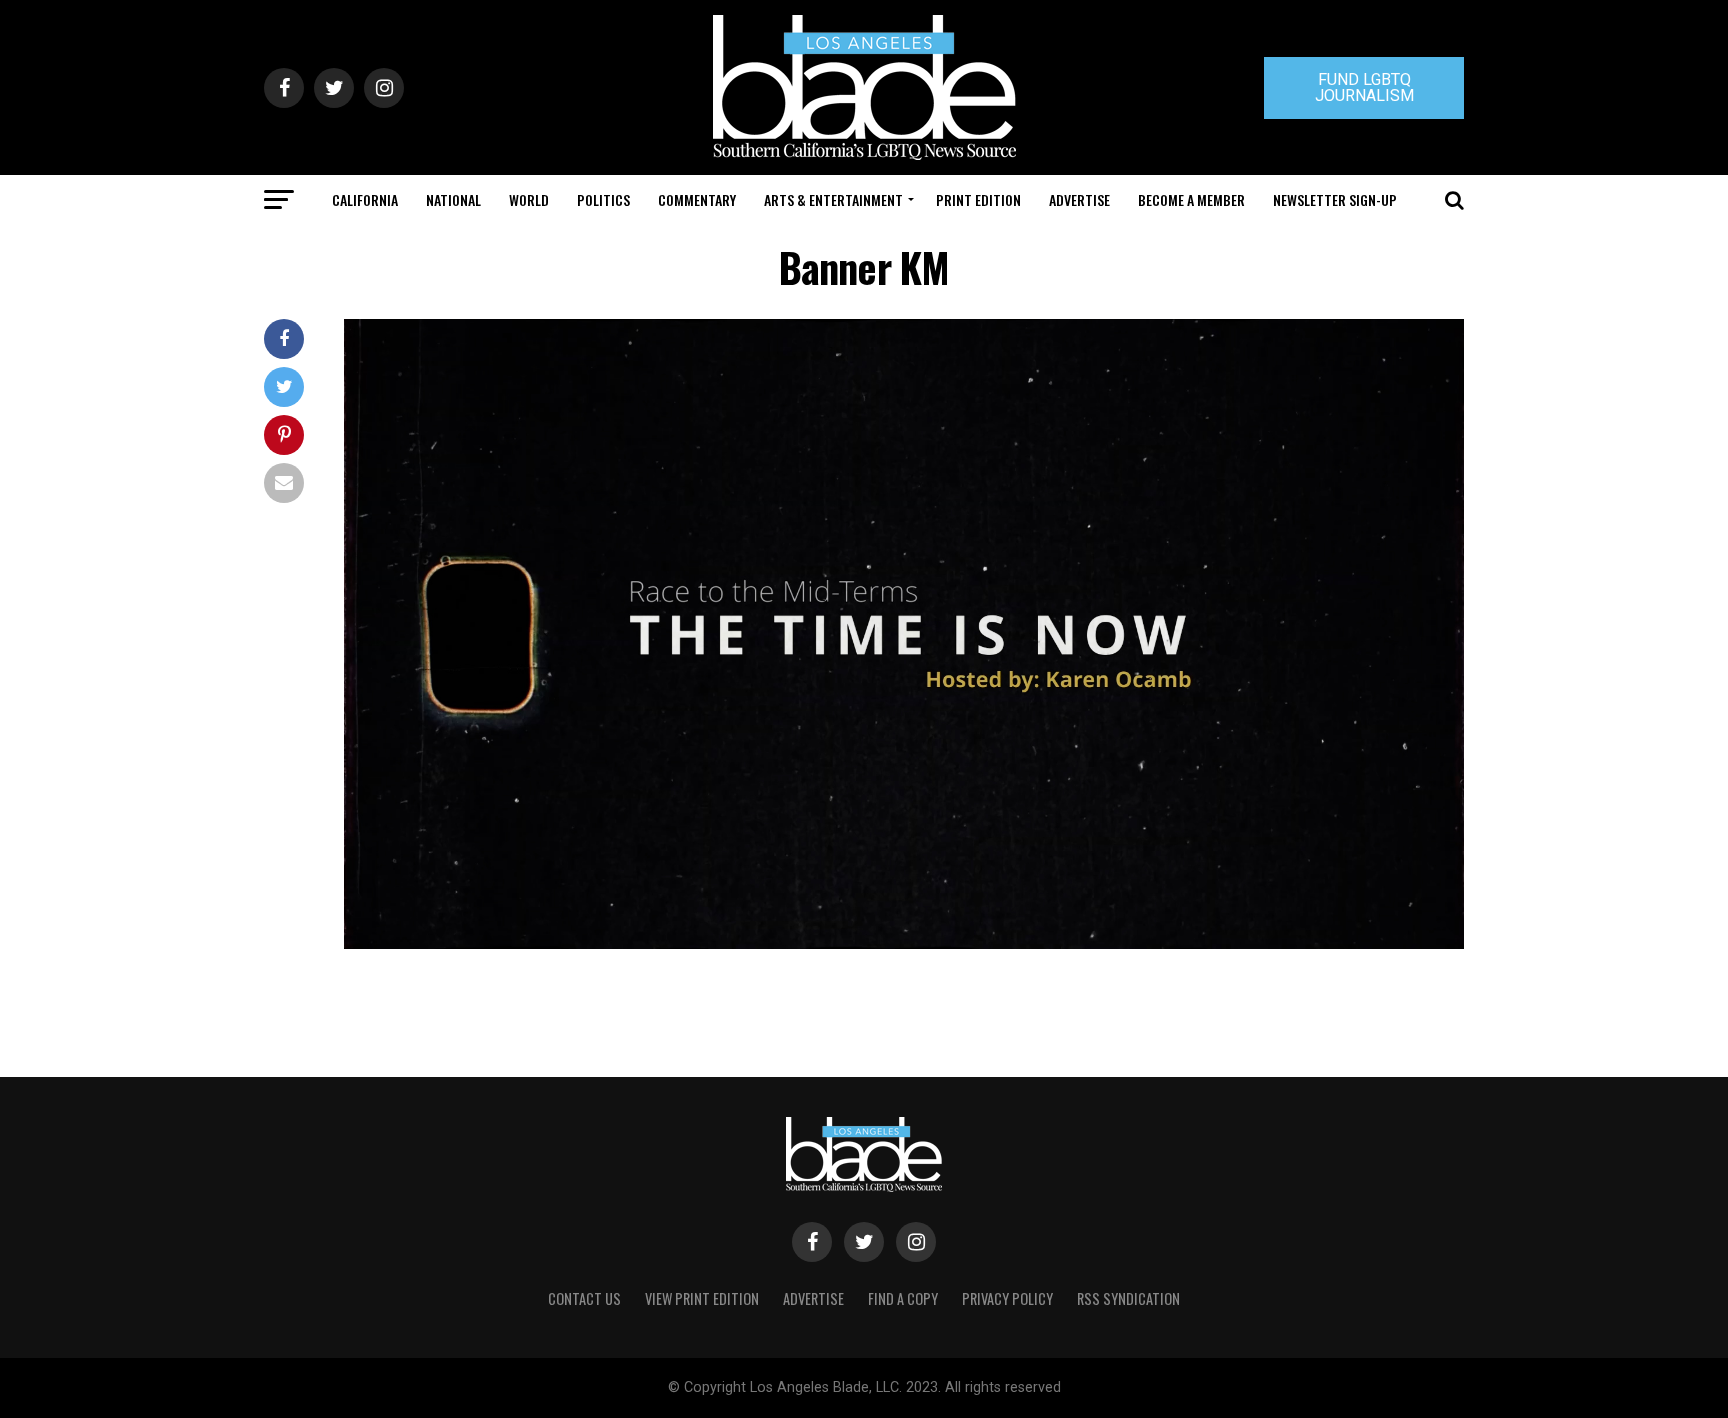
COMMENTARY (697, 199)
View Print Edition (702, 1298)
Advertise (1079, 199)
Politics (603, 199)
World (529, 199)
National (453, 199)
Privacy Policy (1007, 1298)
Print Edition (978, 199)
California (365, 199)
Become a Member (1191, 199)
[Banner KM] (904, 943)
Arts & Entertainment (833, 199)
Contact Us (584, 1298)
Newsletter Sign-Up (1335, 199)
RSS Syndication (1128, 1298)
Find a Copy (903, 1298)
